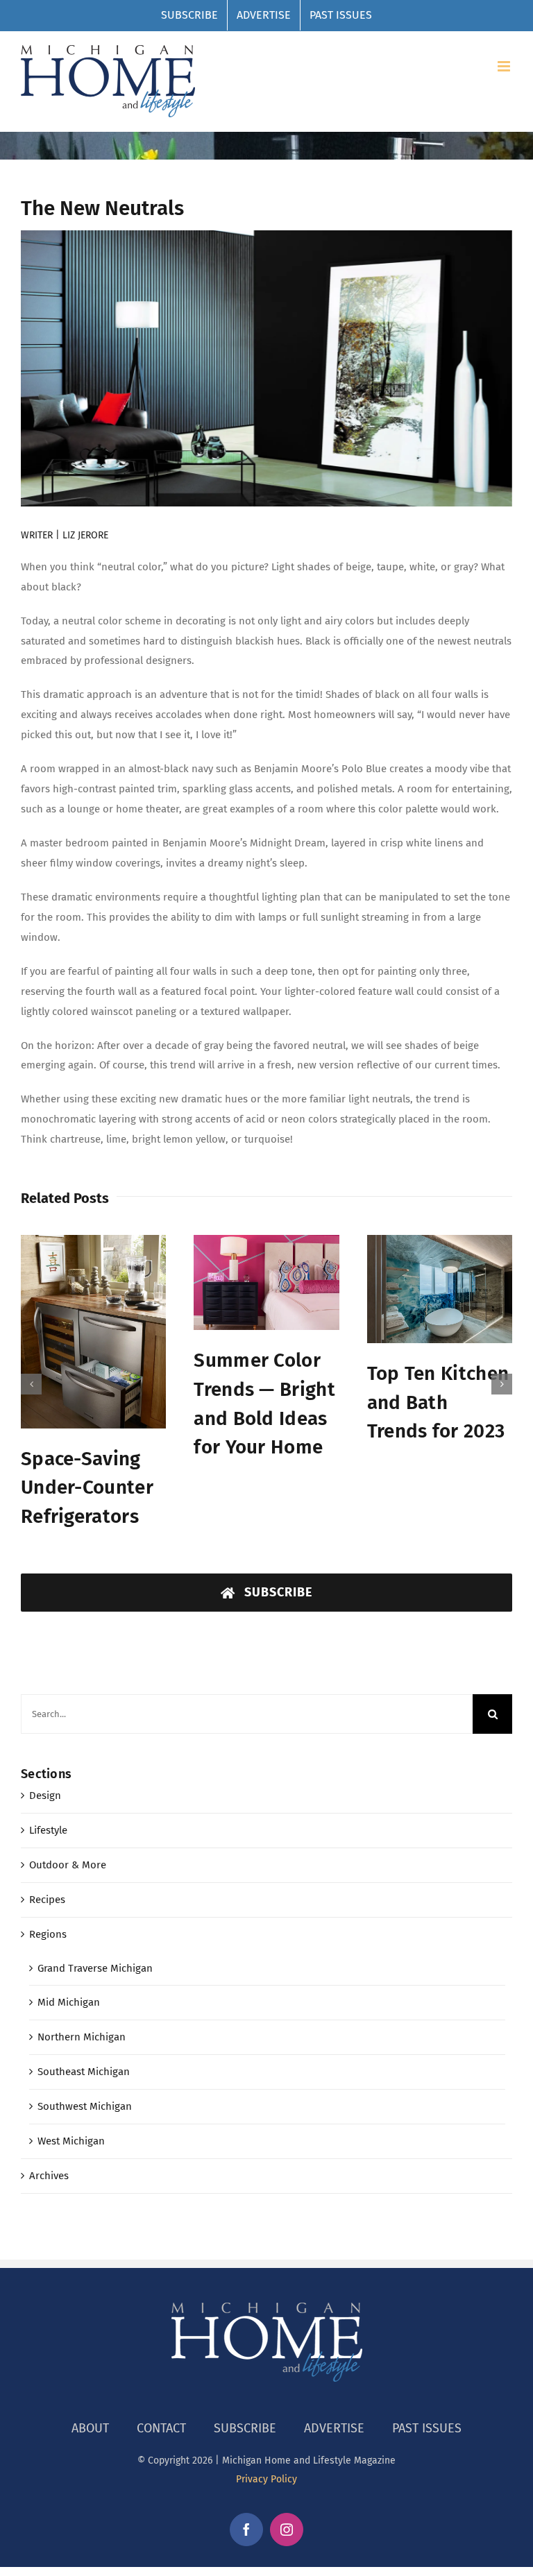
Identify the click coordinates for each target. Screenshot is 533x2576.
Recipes (47, 1900)
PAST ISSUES (427, 2428)
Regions (48, 1934)
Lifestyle (48, 1830)
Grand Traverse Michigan (95, 1968)
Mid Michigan (69, 2002)
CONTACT (161, 2428)
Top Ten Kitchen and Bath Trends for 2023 (438, 1402)
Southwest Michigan (85, 2106)
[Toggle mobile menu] (505, 66)
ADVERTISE (334, 2428)
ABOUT (90, 2428)
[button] (31, 1384)
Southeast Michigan (84, 2072)
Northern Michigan (82, 2037)
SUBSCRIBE (245, 2428)
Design (45, 1795)
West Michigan (71, 2141)
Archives (49, 2176)
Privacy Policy (266, 2479)
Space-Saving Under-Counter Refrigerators (87, 1487)
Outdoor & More (68, 1865)
